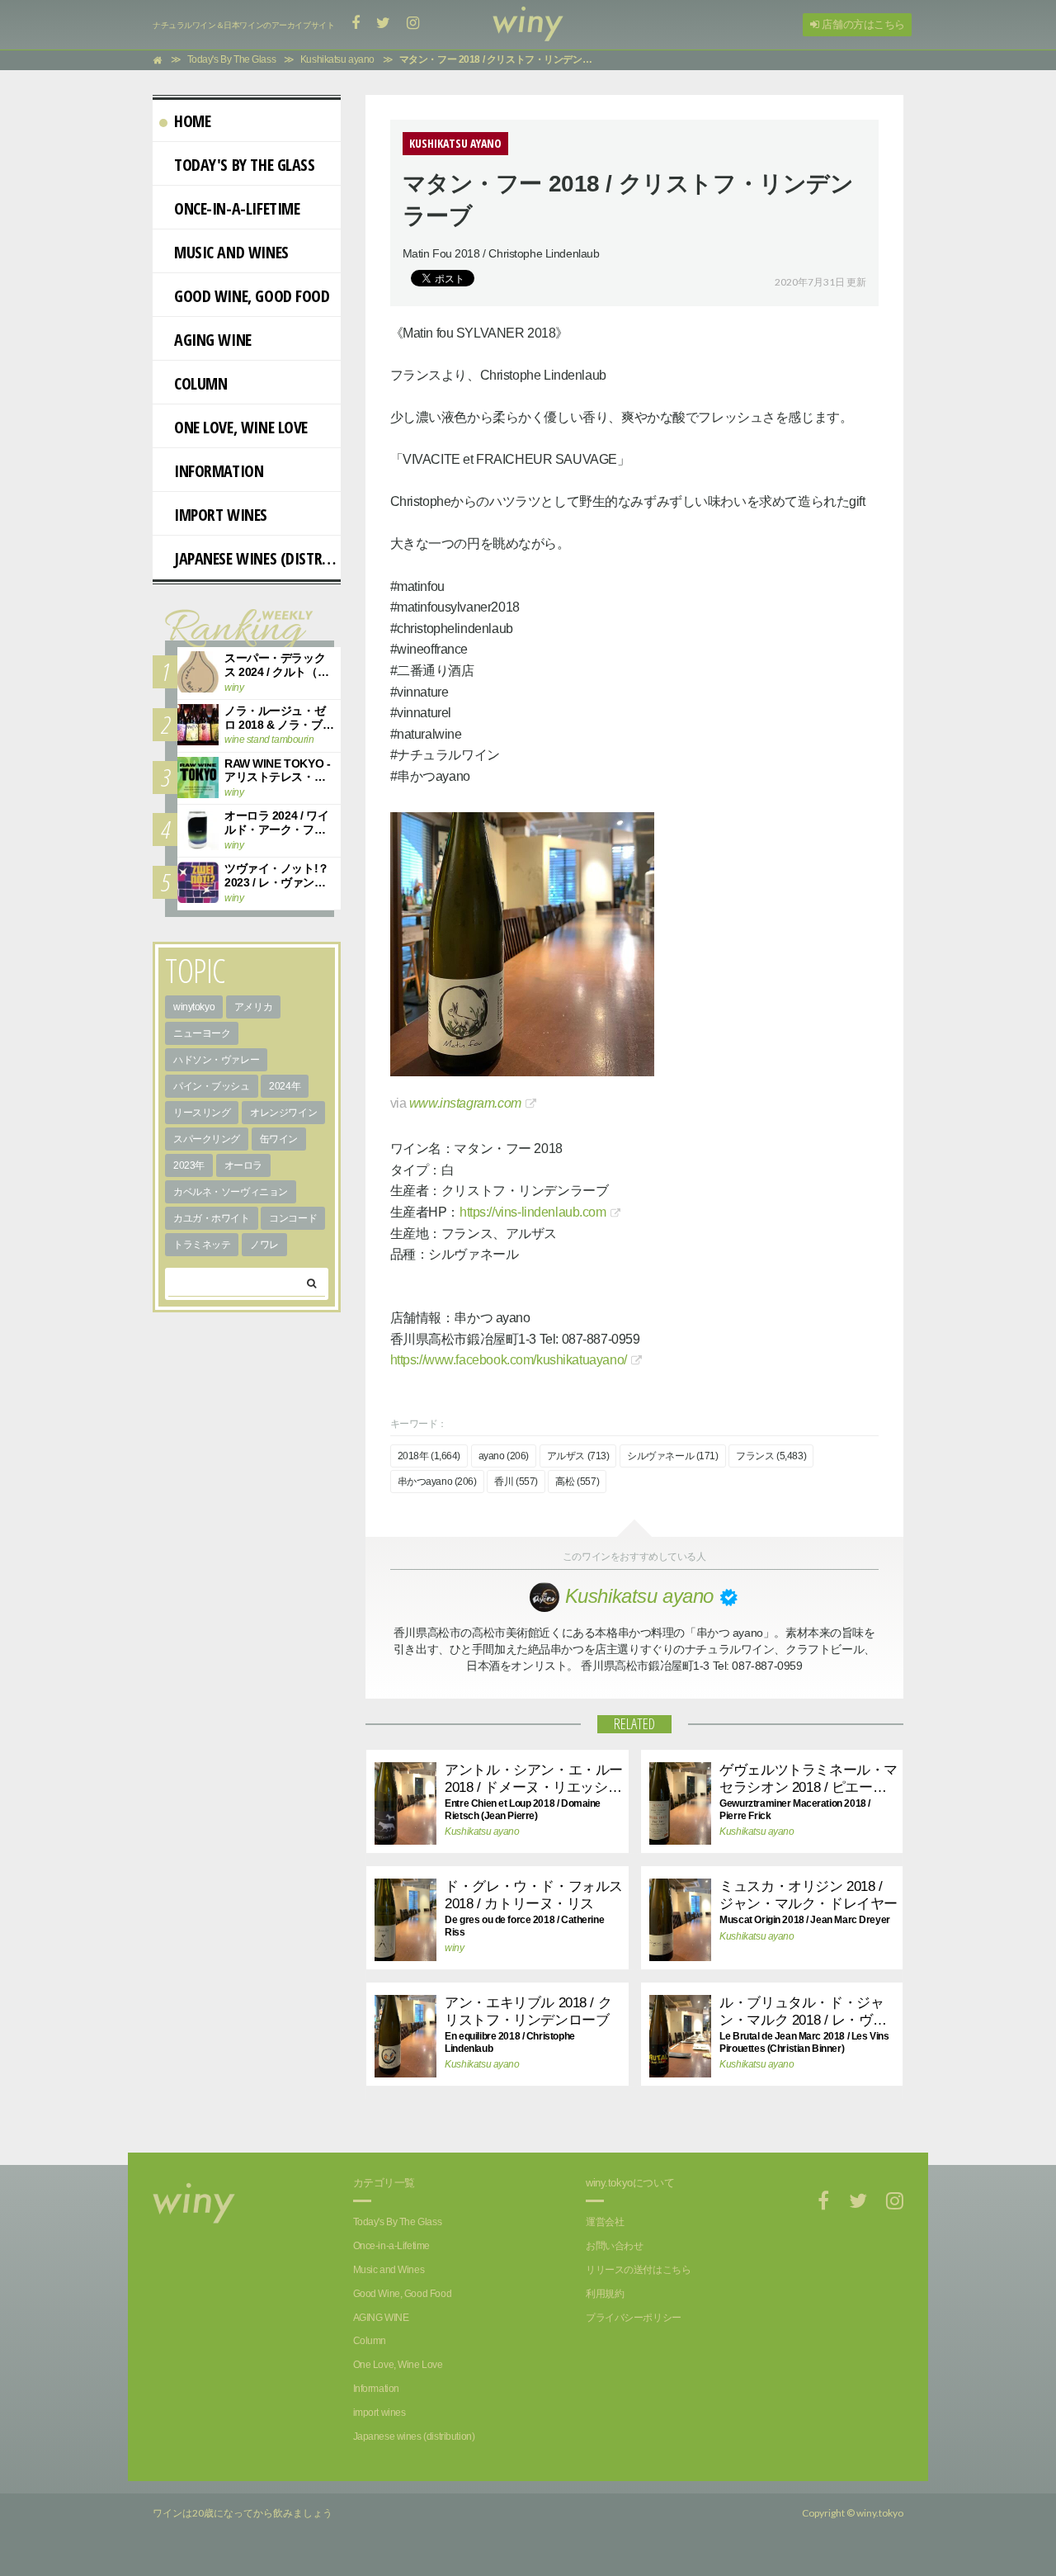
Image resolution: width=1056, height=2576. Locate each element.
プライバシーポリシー (634, 2318)
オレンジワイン (283, 1113)
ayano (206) (504, 1456)
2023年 (189, 1165)
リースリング (202, 1113)
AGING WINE (213, 340)
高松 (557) (577, 1482)
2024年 (285, 1086)
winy (454, 1948)
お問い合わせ (614, 2246)
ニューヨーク (202, 1033)
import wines (221, 515)
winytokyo (194, 1007)
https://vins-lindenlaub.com (533, 1212)
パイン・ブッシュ (212, 1086)
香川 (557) (516, 1482)
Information (219, 471)
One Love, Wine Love (241, 427)
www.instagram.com (465, 1103)
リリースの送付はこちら (638, 2270)
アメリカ (253, 1007)
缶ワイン (279, 1139)
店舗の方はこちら (862, 24)
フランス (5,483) (771, 1456)
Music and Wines (231, 252)
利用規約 (605, 2294)
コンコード (293, 1218)
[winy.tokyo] (528, 25)
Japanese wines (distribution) (257, 558)
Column (200, 383)
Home (192, 121)
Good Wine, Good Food (252, 296)
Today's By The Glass (245, 165)
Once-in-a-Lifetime (237, 208)
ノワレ (264, 1245)
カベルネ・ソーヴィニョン (231, 1192)
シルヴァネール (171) (673, 1456)
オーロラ (243, 1165)
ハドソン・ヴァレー (216, 1060)
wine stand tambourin (269, 740)
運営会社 (605, 2222)
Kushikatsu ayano (482, 1832)
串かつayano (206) (437, 1482)
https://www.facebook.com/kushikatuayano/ (509, 1360)
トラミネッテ (202, 1245)
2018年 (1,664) (429, 1456)
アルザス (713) (578, 1456)
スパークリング (207, 1139)
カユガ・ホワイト (212, 1218)
